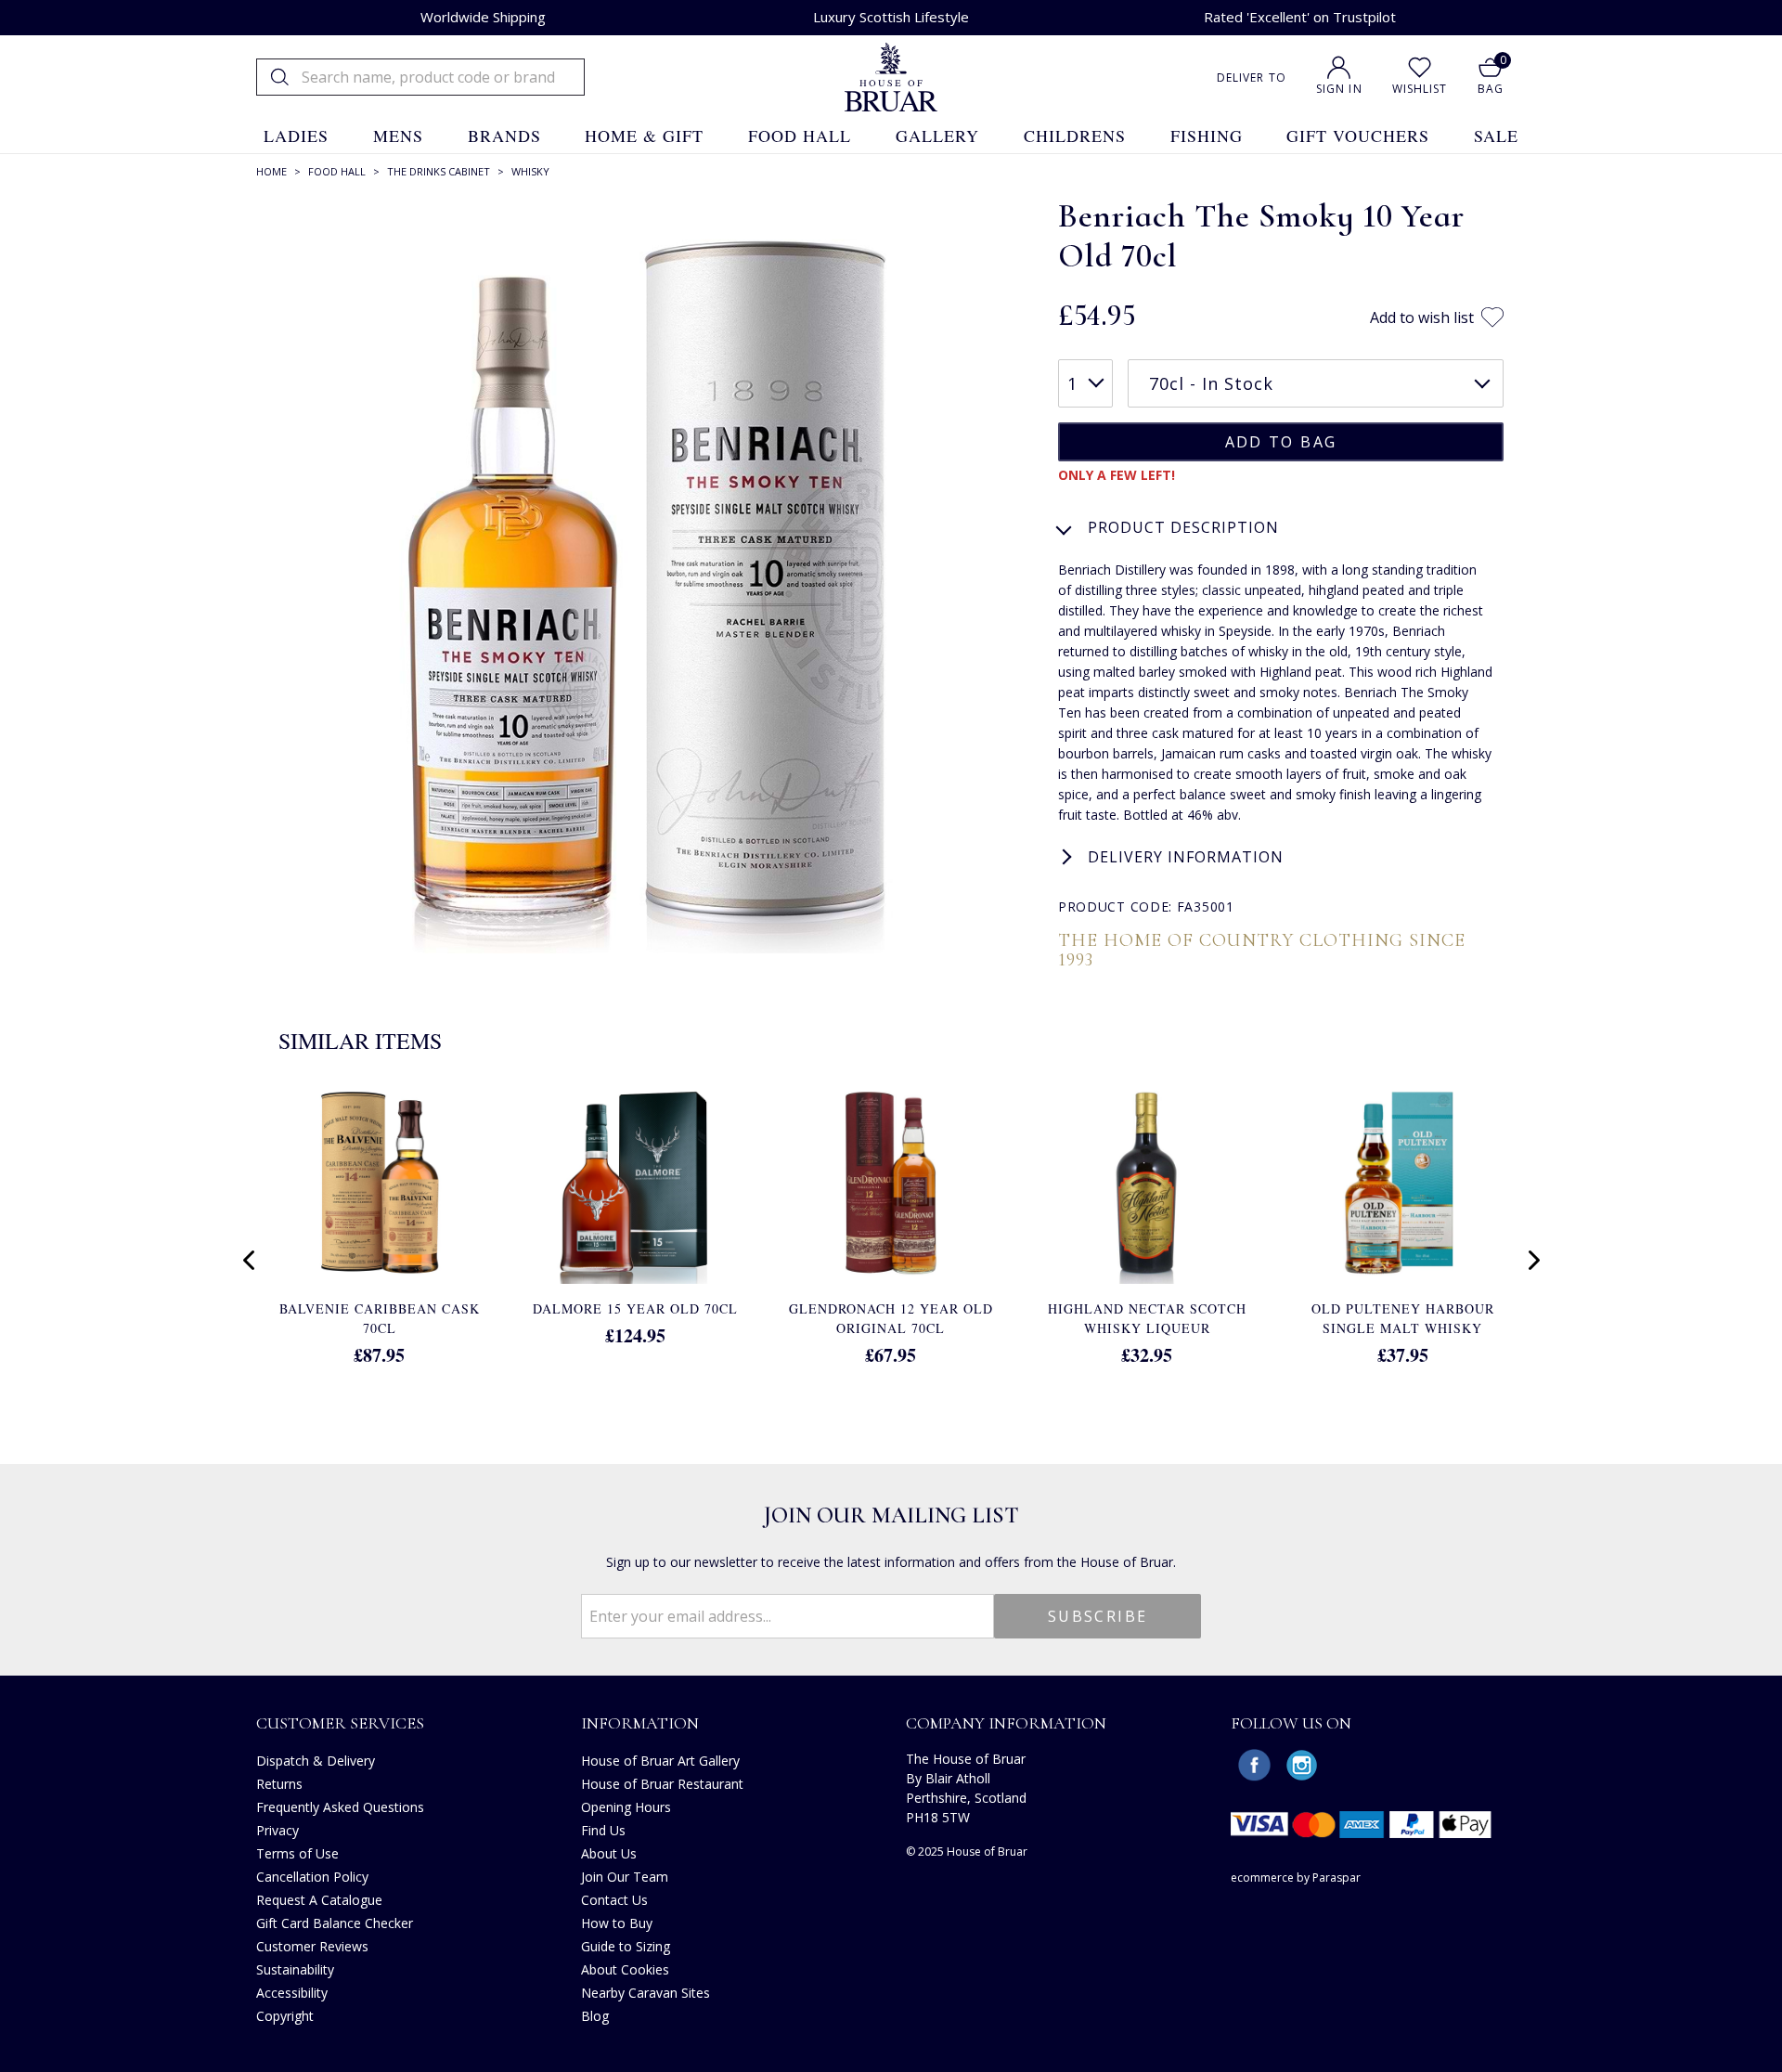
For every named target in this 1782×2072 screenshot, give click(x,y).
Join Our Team (625, 1877)
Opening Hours (626, 1807)
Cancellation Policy (312, 1877)
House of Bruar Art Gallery (660, 1761)
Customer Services (340, 1723)
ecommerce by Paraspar (1296, 1878)
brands (504, 136)
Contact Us (614, 1900)
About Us (609, 1853)
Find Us (603, 1830)
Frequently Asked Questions (340, 1807)
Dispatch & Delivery (316, 1761)
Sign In (1339, 89)
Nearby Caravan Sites (646, 1993)
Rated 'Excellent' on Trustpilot (1300, 17)
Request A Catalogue (319, 1900)
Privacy (278, 1830)
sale (1496, 136)
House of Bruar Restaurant (662, 1784)
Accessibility (292, 1993)
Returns (279, 1784)
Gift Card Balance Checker (335, 1923)
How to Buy (617, 1923)
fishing (1207, 136)
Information (640, 1723)
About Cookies (625, 1969)
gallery (937, 136)
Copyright (285, 2016)
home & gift (644, 136)
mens (398, 136)
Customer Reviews (312, 1946)
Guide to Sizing (626, 1946)
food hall (800, 136)
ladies (296, 136)
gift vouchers (1358, 136)
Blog (595, 2016)
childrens (1075, 136)
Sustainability (295, 1969)
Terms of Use (297, 1853)
